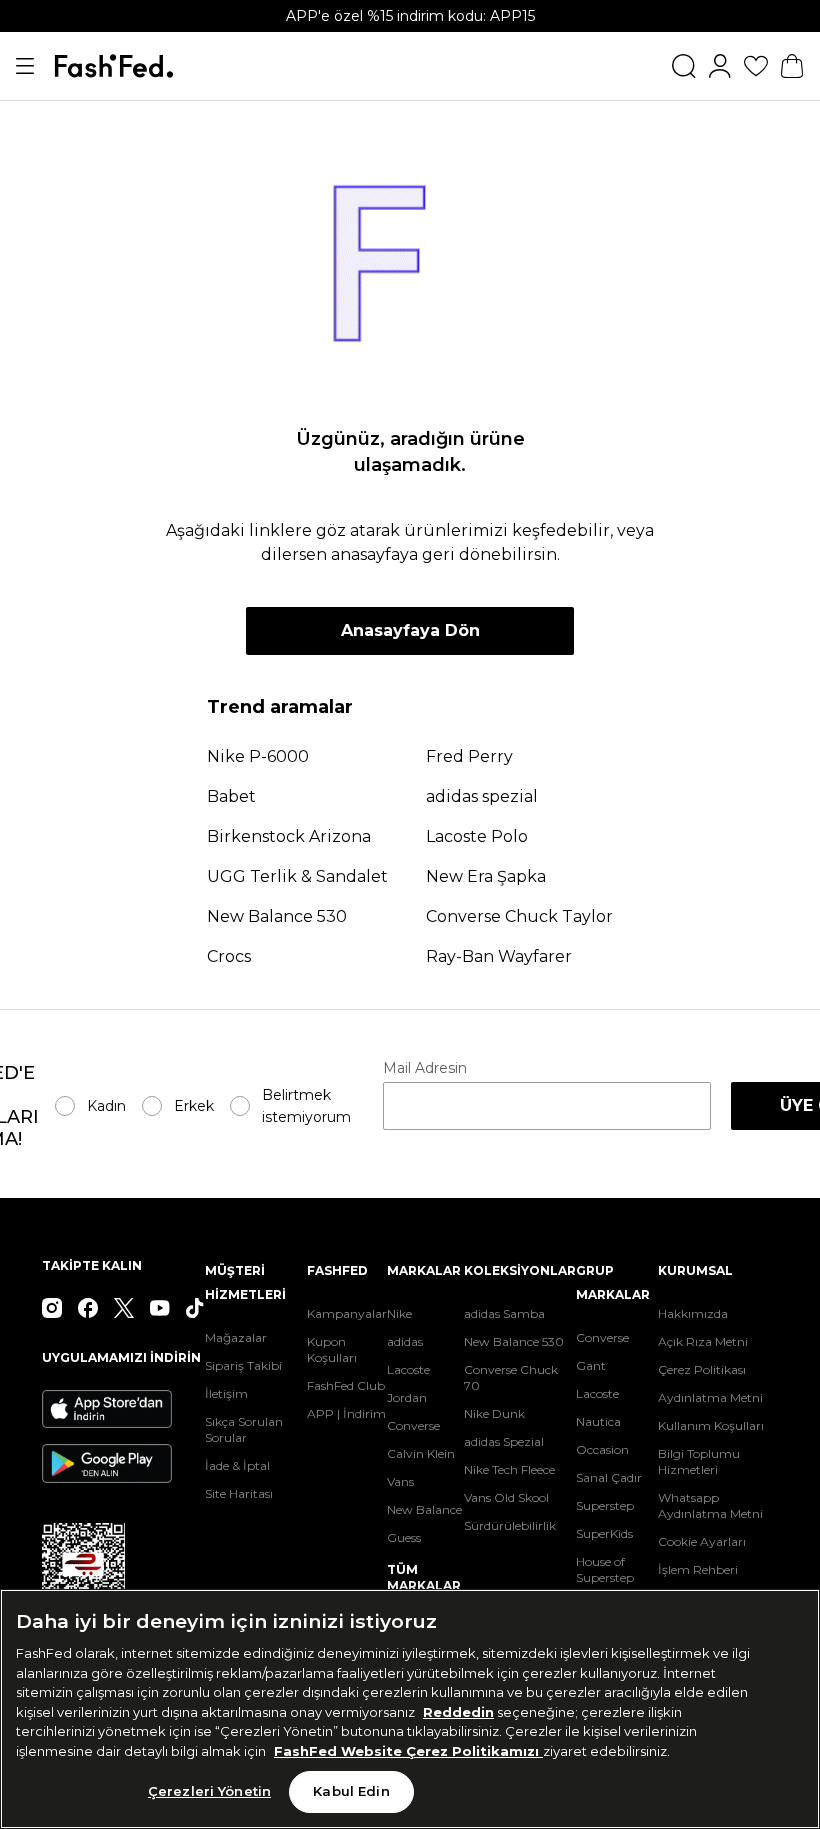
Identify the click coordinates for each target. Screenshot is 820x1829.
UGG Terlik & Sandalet (297, 876)
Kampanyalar (347, 1313)
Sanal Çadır (609, 1477)
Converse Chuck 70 (511, 1377)
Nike (399, 1313)
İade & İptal (237, 1465)
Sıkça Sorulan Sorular (244, 1429)
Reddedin (458, 1712)
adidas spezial (482, 796)
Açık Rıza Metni (703, 1341)
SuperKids (604, 1533)
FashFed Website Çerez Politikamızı (408, 1751)
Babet (231, 796)
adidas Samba (504, 1313)
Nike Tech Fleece (509, 1469)
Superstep (605, 1505)
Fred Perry (469, 756)
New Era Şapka (486, 876)
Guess (404, 1537)
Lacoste (408, 1369)
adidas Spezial (504, 1441)
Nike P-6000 (258, 756)
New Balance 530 (277, 916)
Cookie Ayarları (702, 1541)
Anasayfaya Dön (410, 630)
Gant (591, 1365)
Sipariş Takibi (243, 1365)
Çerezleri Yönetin (209, 1791)
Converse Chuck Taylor (519, 916)
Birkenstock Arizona (289, 836)
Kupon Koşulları (332, 1349)
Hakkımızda (693, 1313)
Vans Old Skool (506, 1497)
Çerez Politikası (702, 1369)
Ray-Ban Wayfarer (499, 956)
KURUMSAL (695, 1270)
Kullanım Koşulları (711, 1425)
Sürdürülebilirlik (510, 1525)
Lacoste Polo (477, 836)
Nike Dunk (494, 1413)
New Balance (424, 1509)
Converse (413, 1425)
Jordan (407, 1397)
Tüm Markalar (424, 1577)
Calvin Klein (421, 1453)
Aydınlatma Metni (710, 1397)
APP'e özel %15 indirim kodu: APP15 (410, 16)
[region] (410, 1709)
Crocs (229, 956)
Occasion (602, 1449)
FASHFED (337, 1270)
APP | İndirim (346, 1413)
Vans (400, 1481)
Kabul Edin (351, 1791)
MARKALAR (424, 1270)
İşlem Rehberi (698, 1569)
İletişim (226, 1393)
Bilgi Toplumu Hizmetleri (699, 1461)
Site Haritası (239, 1493)
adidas (405, 1341)
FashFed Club (346, 1385)
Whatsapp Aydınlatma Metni (710, 1505)
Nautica (598, 1421)
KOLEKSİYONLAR (520, 1270)
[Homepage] (114, 66)
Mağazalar (236, 1337)
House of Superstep (605, 1569)
